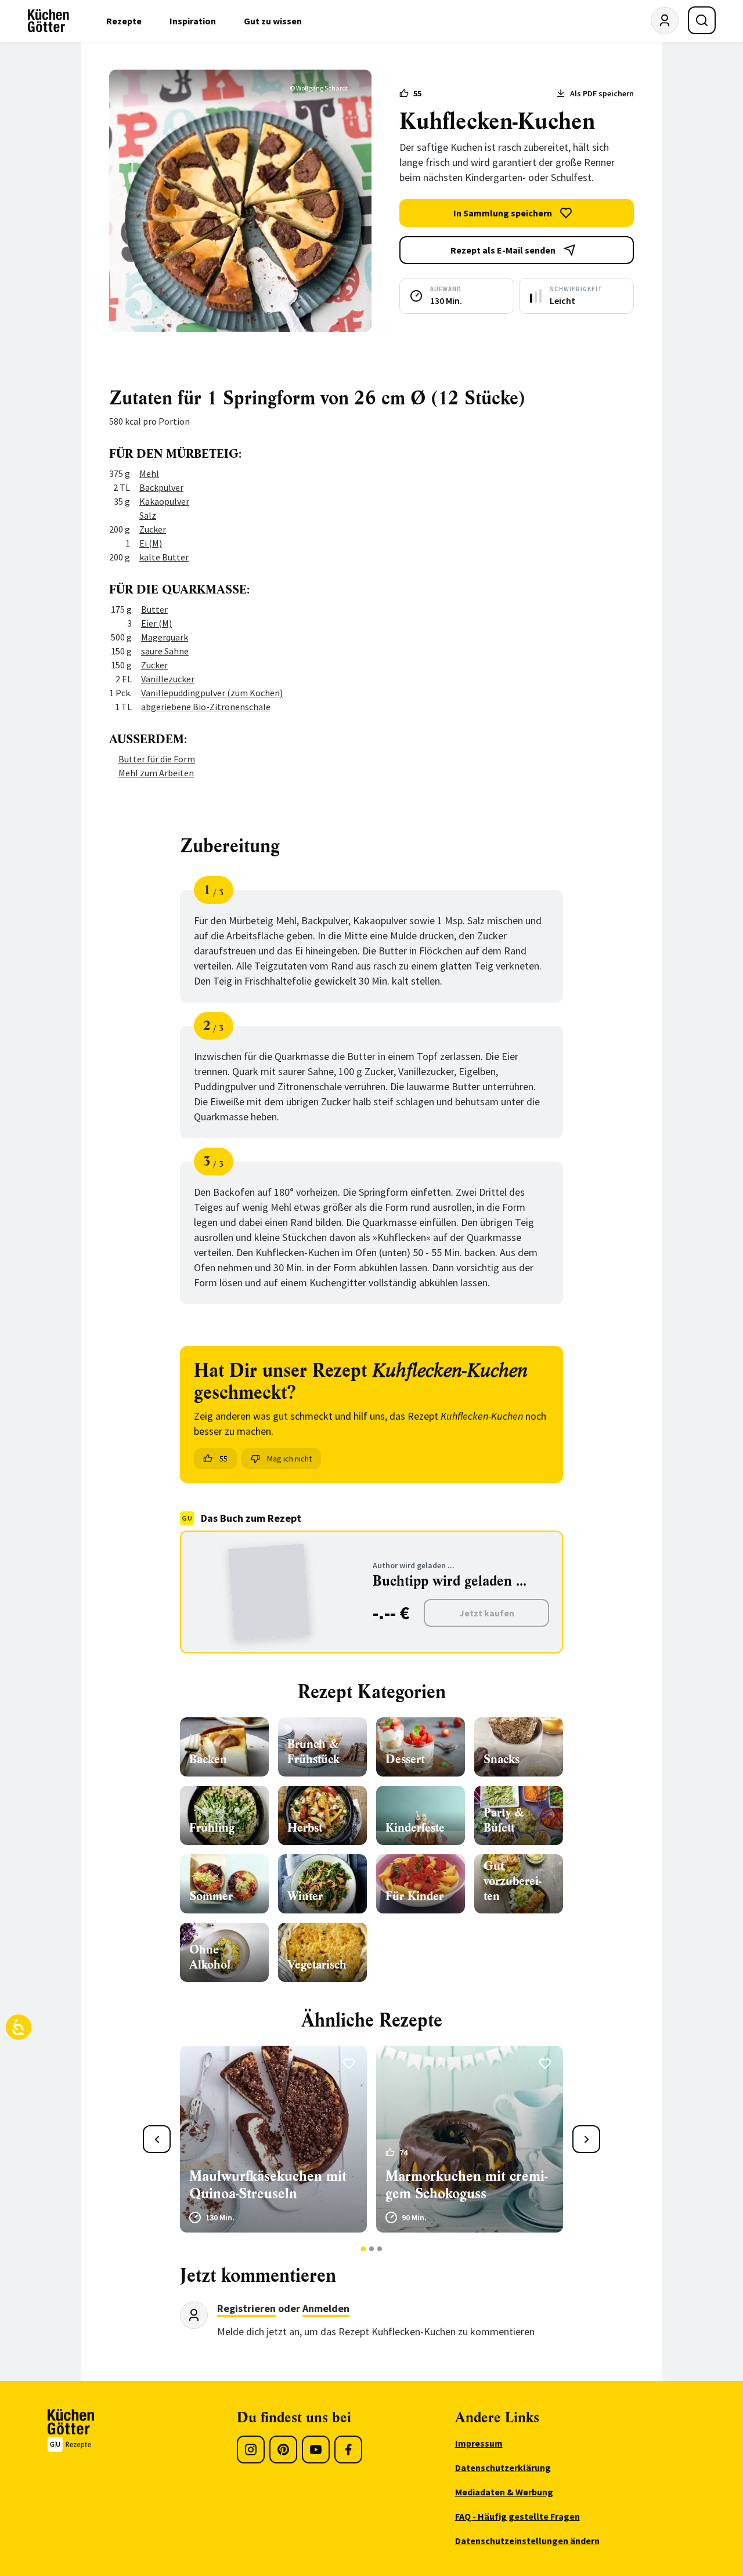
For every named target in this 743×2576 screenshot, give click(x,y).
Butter (154, 609)
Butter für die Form (157, 759)
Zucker (153, 529)
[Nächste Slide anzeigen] (586, 2139)
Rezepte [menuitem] (124, 21)
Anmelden (326, 2308)
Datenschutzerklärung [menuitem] (503, 2468)
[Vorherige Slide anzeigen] (157, 2139)
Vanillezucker (168, 679)
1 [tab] (364, 2249)
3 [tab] (380, 2249)
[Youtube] (316, 2450)
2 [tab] (372, 2249)
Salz (148, 515)
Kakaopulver (164, 501)
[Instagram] (251, 2450)
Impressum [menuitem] (479, 2443)
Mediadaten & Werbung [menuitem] (504, 2492)
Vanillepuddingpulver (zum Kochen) (212, 693)
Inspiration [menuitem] (193, 21)
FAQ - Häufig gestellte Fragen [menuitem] (517, 2516)
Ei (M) (151, 543)
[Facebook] (348, 2450)
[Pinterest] (283, 2450)
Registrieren (246, 2308)
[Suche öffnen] (702, 20)
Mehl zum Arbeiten (156, 773)
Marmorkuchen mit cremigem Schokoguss (466, 2185)
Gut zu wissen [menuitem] (273, 21)
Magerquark (165, 637)
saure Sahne (165, 651)
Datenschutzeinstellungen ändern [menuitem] (527, 2541)
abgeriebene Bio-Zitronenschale (206, 707)
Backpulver (161, 487)
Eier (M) (156, 623)
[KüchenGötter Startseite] (48, 21)
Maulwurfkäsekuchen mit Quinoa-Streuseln (268, 2185)
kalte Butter (164, 557)
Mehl (149, 473)
